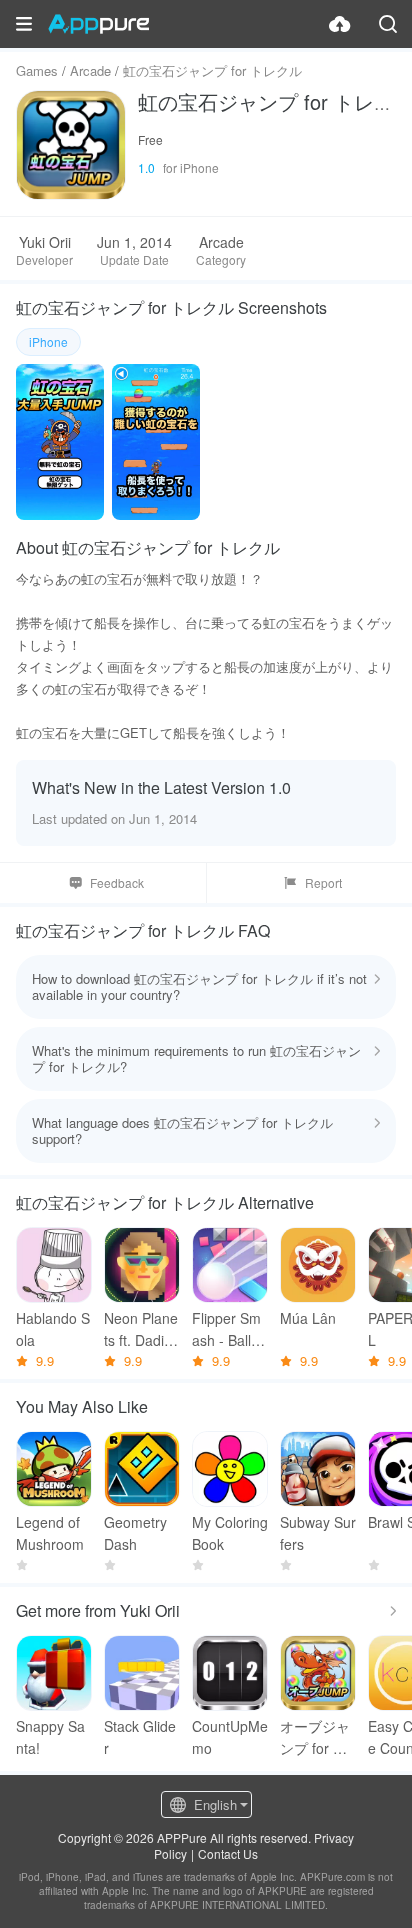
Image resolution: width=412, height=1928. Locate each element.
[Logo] (98, 24)
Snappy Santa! (50, 1737)
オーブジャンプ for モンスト (315, 1737)
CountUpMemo (230, 1737)
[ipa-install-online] (340, 24)
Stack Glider (140, 1737)
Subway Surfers (318, 1533)
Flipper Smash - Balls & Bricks (226, 1329)
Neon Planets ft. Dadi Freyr (141, 1329)
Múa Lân (308, 1318)
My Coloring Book (230, 1533)
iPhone (48, 341)
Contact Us (228, 1853)
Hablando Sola (53, 1329)
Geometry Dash (135, 1533)
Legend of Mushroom (50, 1533)
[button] (24, 24)
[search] (388, 24)
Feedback (117, 882)
